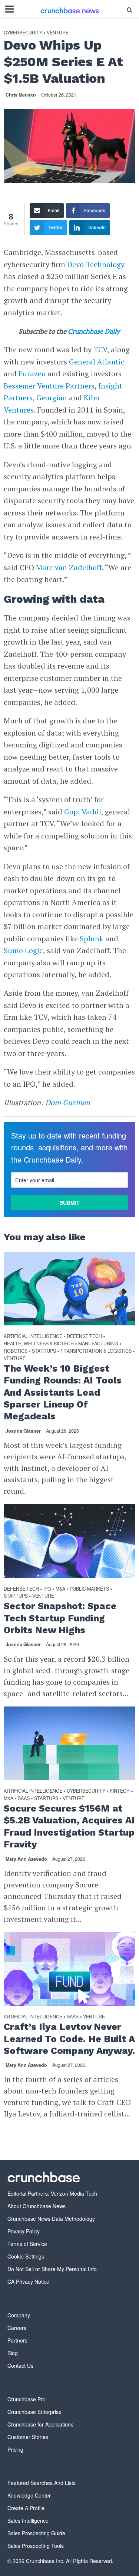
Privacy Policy (24, 2231)
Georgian (52, 398)
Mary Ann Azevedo (26, 1859)
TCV (100, 349)
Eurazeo (32, 374)
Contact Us (20, 2365)
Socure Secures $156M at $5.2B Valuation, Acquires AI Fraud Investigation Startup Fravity (69, 1826)
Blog (13, 2353)
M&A (60, 1589)
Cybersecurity (23, 33)
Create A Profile (26, 2508)
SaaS (24, 1798)
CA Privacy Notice (28, 2281)
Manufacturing (98, 1344)
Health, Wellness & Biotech (39, 1344)
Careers (17, 2328)
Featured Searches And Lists (42, 2483)
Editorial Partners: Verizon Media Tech (52, 2193)
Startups (44, 1351)
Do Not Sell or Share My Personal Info (52, 2269)
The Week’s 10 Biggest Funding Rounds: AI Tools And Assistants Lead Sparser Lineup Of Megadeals (63, 1392)
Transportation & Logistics (96, 1351)
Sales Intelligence (28, 2520)
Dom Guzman (68, 1102)
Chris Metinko (21, 95)
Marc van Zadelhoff (69, 567)
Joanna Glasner (23, 1431)
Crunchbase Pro (27, 2399)
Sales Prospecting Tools (36, 2546)
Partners (17, 2340)
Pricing (15, 2449)
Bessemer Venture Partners (49, 386)
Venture (58, 33)
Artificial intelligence (33, 1336)
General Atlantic (97, 362)
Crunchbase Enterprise (34, 2412)
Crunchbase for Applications (40, 2424)
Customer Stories (28, 2437)
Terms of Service (27, 2244)
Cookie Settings (26, 2256)
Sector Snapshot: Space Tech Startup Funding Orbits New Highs (60, 1618)
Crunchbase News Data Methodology (51, 2219)
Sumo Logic (23, 950)
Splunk (92, 939)
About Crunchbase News (37, 2206)
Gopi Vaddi (83, 812)
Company (19, 2315)
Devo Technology (96, 264)
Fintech (120, 1791)
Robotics (16, 1351)
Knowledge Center (29, 2495)
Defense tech (84, 1336)
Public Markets (89, 1589)
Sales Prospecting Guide (36, 2533)
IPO (47, 1589)
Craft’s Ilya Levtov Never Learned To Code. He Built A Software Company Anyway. (69, 2039)
